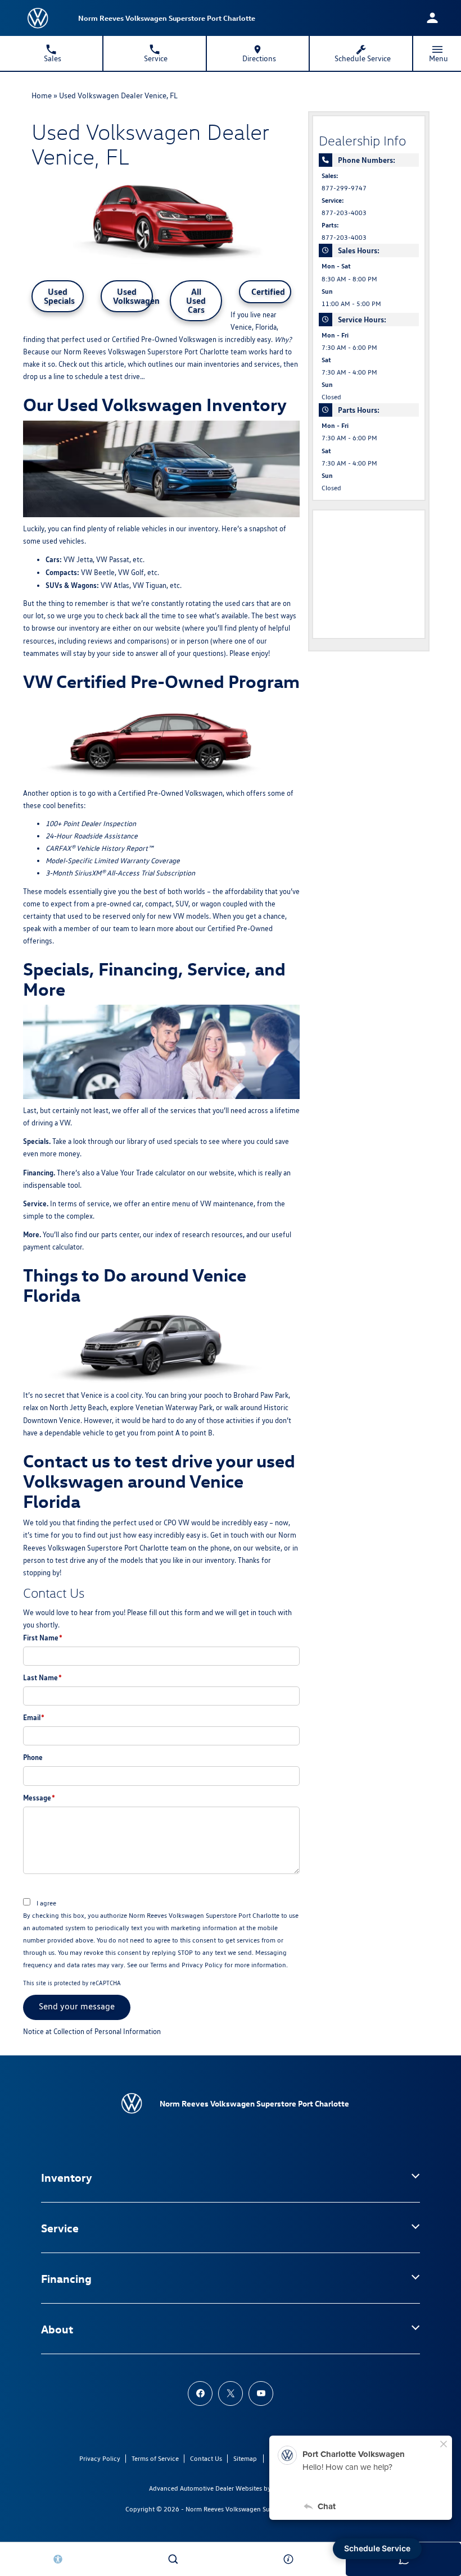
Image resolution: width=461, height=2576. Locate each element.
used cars (240, 603)
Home (42, 95)
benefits (71, 806)
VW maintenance (227, 1204)
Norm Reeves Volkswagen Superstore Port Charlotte (261, 2509)
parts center (120, 1235)
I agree (46, 1903)
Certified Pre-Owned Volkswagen (164, 339)
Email (34, 1717)
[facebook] (200, 2393)
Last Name (42, 1677)
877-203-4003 (344, 213)
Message (39, 1798)
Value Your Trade (127, 1173)
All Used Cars (196, 300)
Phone (33, 1757)
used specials (178, 1141)
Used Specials (59, 296)
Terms (159, 1965)
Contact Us (206, 2458)
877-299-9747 (344, 188)
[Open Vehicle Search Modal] (173, 2559)
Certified (268, 291)
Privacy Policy (202, 1965)
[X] (231, 2393)
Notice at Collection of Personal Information (92, 2032)
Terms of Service (155, 2458)
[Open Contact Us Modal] (288, 2559)
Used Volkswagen (133, 296)
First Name (43, 1638)
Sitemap (245, 2458)
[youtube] (261, 2393)
